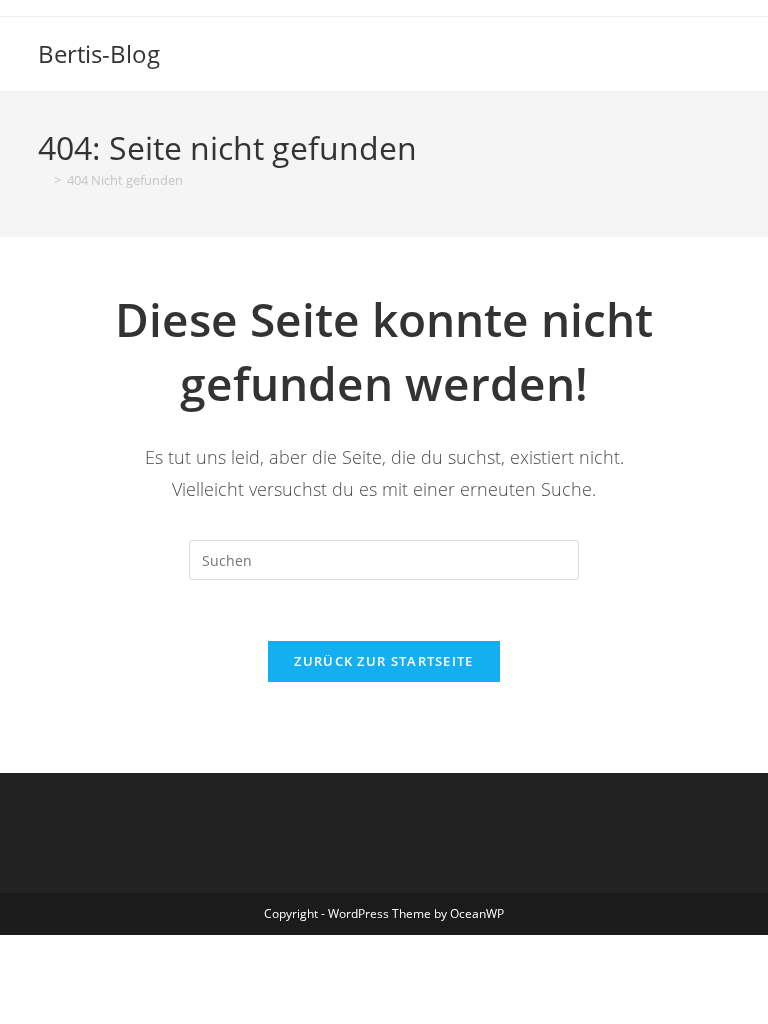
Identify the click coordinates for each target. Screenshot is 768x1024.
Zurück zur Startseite (383, 661)
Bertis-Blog (99, 53)
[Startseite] (43, 180)
